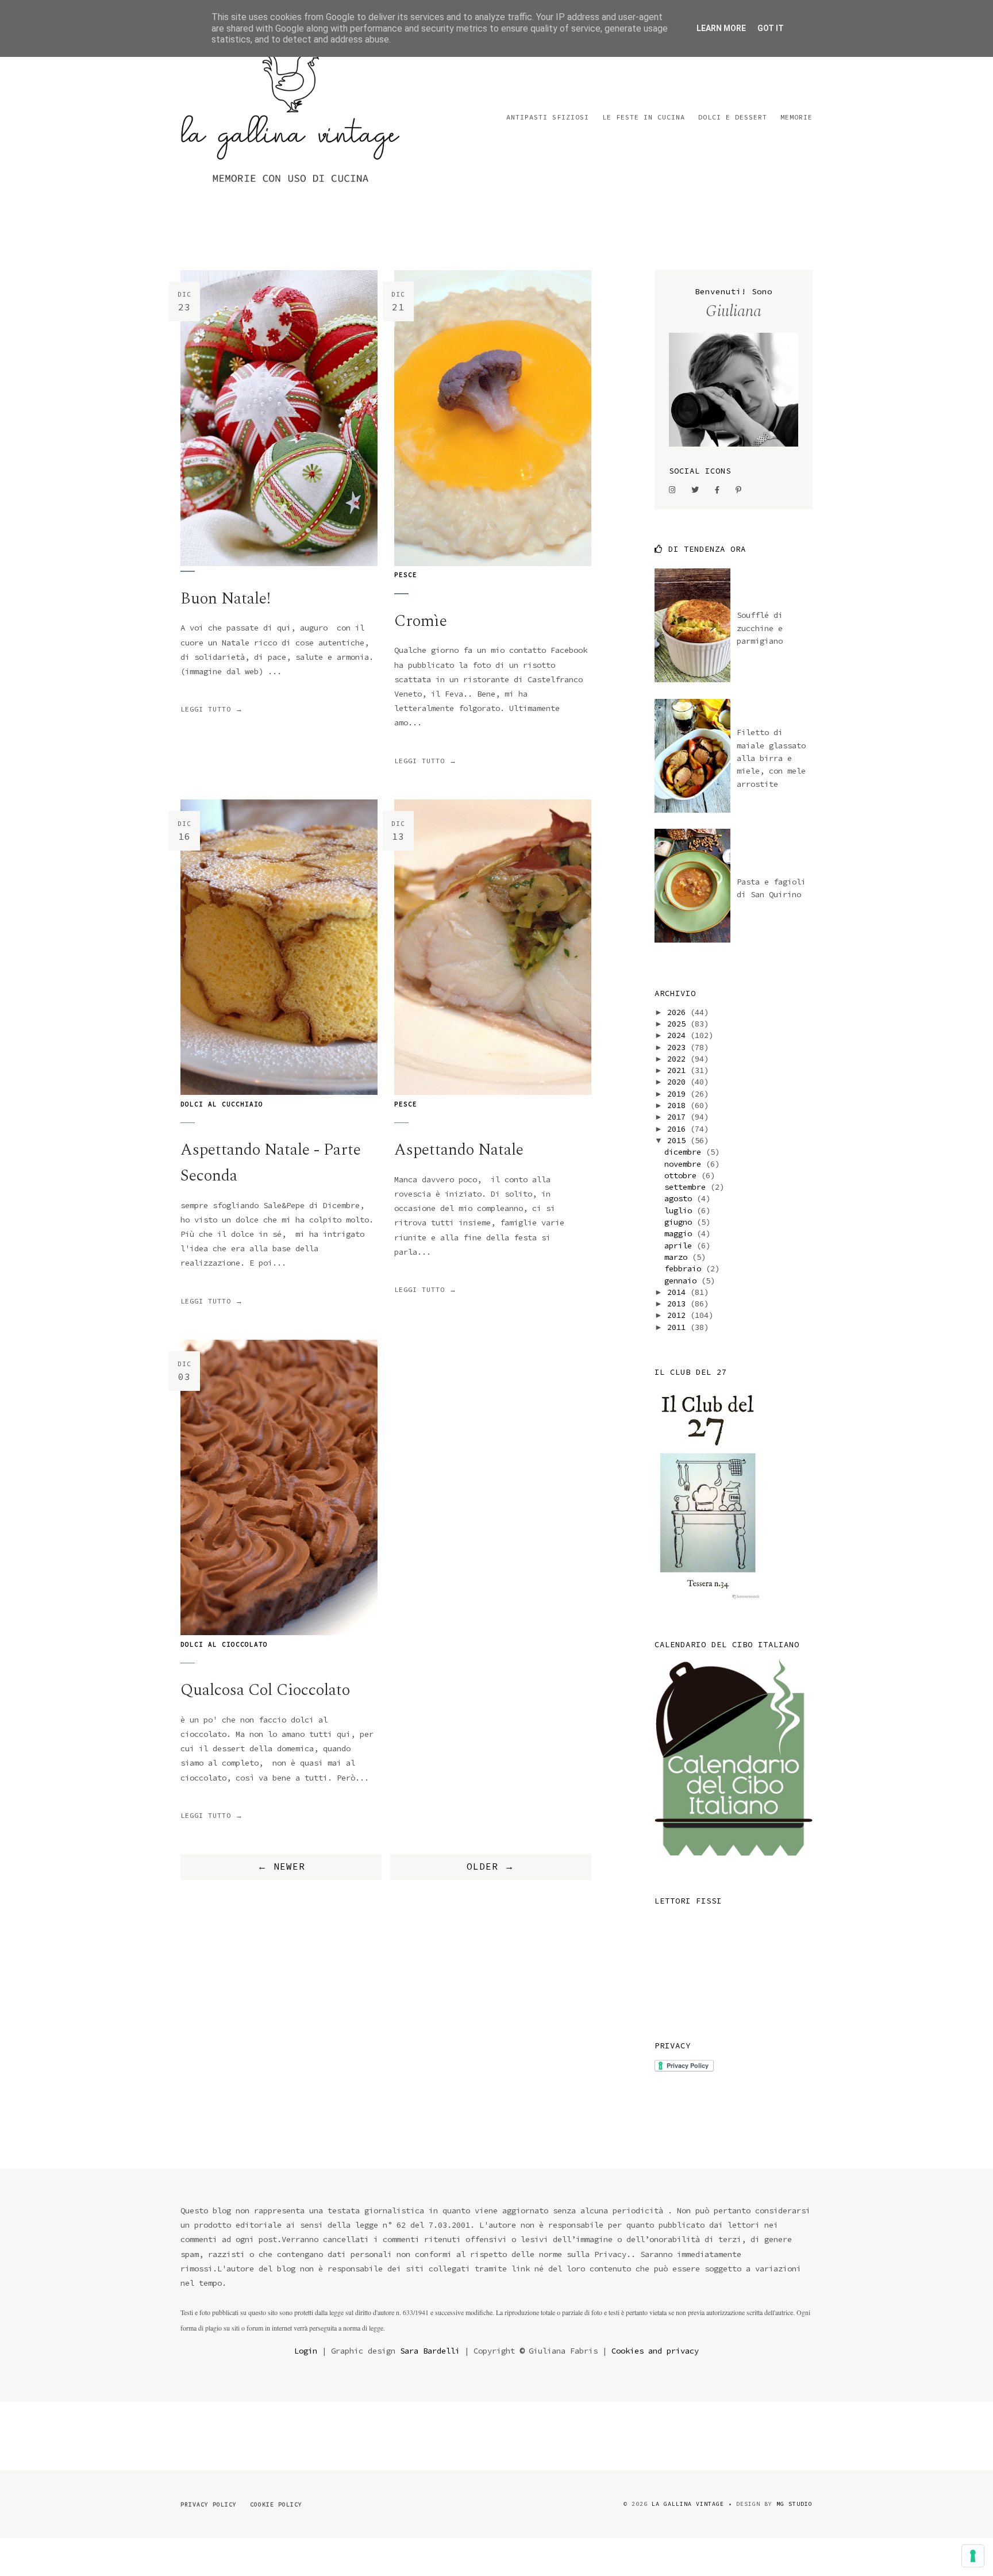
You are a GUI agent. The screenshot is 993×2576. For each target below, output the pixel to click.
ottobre (683, 1175)
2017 (679, 1117)
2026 (679, 1012)
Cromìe (421, 621)
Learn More (721, 28)
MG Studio (794, 2504)
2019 (679, 1094)
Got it (771, 28)
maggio (680, 1233)
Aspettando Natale (459, 1150)
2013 (679, 1304)
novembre (685, 1164)
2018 (679, 1105)
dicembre (685, 1152)
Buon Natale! (226, 599)
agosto (680, 1198)
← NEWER (281, 1866)
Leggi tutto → (212, 709)
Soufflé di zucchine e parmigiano (760, 628)
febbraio (685, 1268)
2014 (679, 1292)
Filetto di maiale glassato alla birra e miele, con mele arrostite (771, 758)
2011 (679, 1327)
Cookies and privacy (655, 2351)
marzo (678, 1257)
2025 (679, 1024)
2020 (679, 1082)
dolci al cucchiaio (222, 1104)
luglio (680, 1210)
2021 (679, 1070)
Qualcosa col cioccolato (265, 1690)
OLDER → (490, 1866)
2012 (679, 1315)
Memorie (796, 117)
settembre (687, 1187)
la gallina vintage (688, 2504)
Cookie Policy (276, 2504)
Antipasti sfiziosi (548, 117)
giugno (680, 1222)
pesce (406, 575)
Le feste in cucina (644, 117)
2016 (679, 1129)
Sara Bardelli (430, 2351)
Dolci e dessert (733, 117)
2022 (679, 1059)
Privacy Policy (209, 2504)
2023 (679, 1047)
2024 (679, 1035)
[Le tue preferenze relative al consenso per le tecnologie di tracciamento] (973, 2556)
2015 (679, 1140)
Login (306, 2351)
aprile (680, 1245)
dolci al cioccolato (224, 1644)
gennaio (683, 1281)
